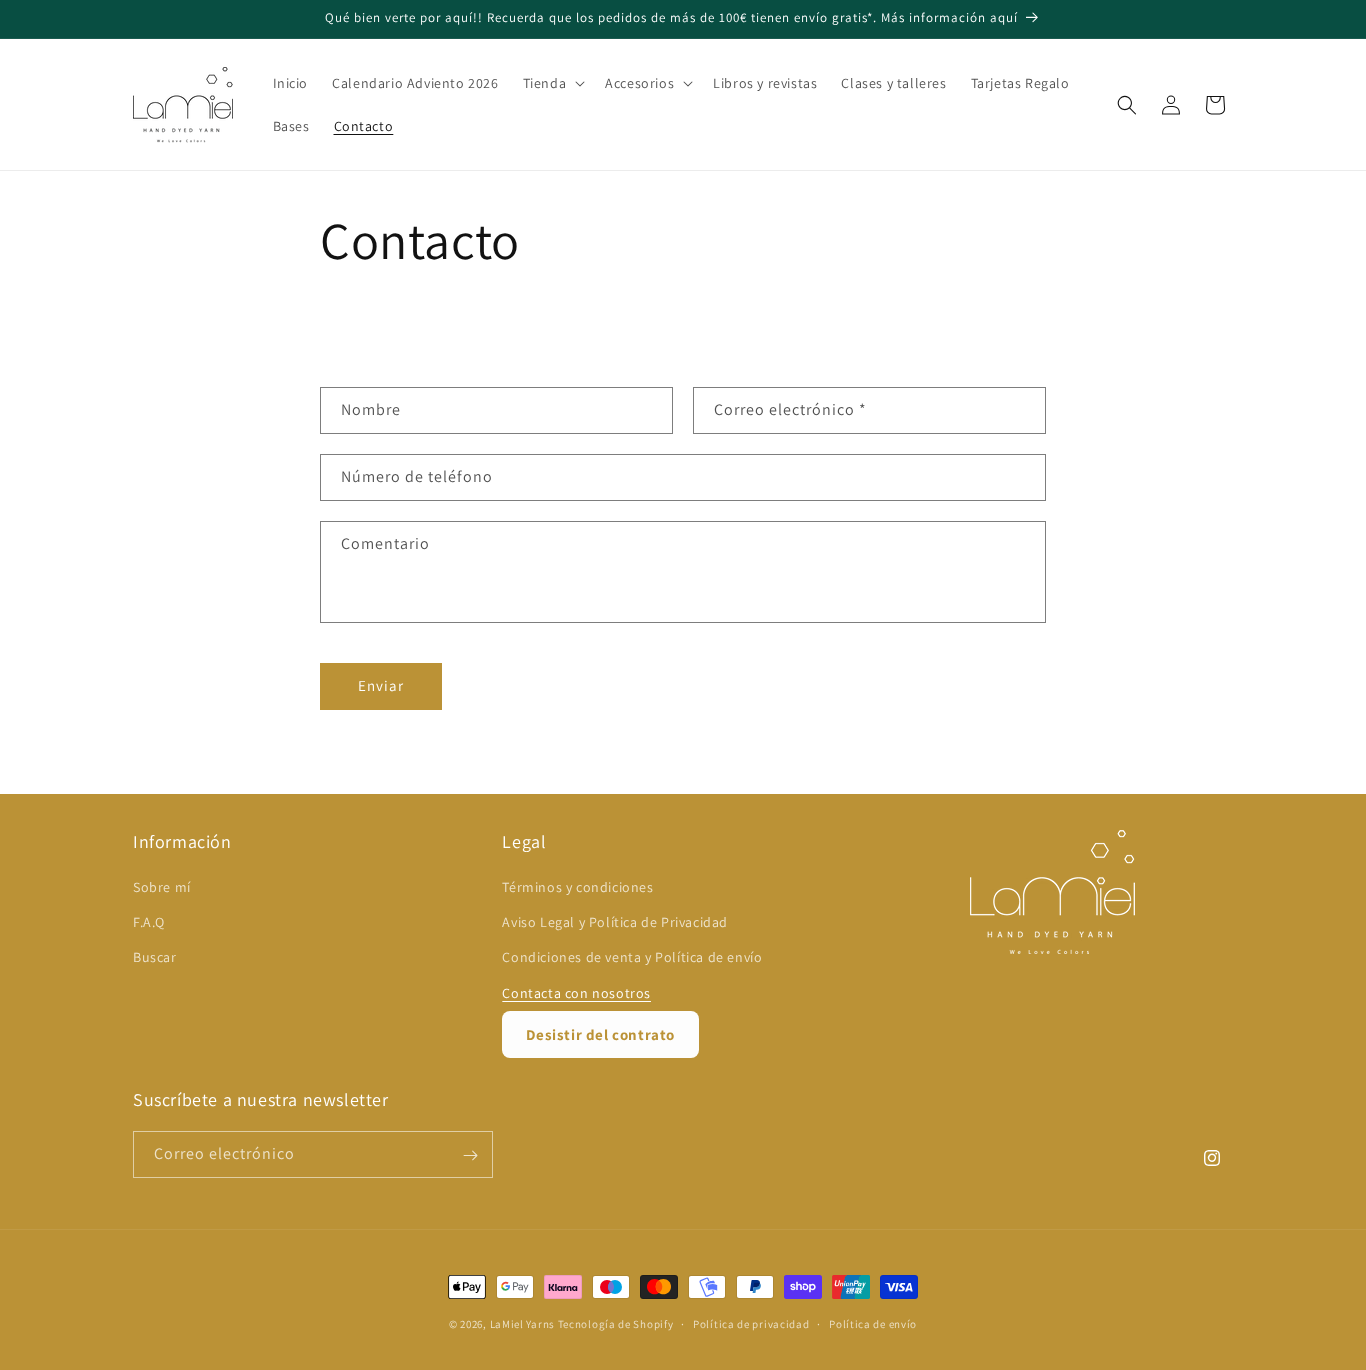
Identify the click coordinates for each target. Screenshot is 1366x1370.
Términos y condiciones (577, 887)
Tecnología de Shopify (616, 1324)
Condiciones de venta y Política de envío (632, 958)
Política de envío (873, 1323)
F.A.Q (149, 923)
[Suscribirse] (470, 1155)
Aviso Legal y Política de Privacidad (615, 923)
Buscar (155, 958)
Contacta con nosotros (576, 993)
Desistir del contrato (600, 1034)
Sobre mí (162, 887)
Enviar (381, 685)
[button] (552, 83)
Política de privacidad (751, 1323)
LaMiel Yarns (522, 1324)
